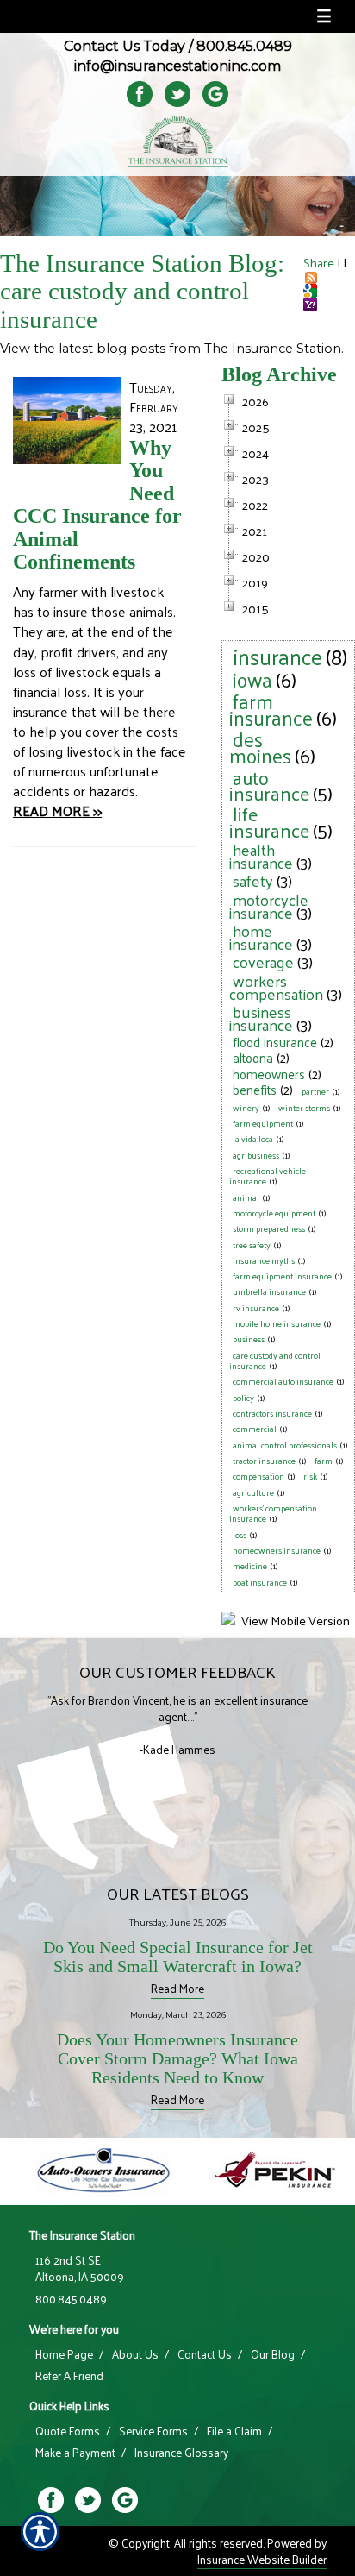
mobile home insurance (277, 1323)
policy (243, 1398)
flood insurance (275, 1042)
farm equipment (263, 1123)
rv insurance (256, 1308)
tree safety (252, 1245)
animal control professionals (285, 1445)
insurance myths (264, 1260)
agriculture (253, 1492)
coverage (263, 961)
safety (253, 880)
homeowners (269, 1074)
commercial (255, 1429)
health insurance (261, 856)
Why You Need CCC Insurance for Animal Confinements (97, 505)
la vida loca (253, 1139)
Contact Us (205, 2354)
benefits (255, 1089)
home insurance (261, 937)
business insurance (261, 1018)
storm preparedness (269, 1228)
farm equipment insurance (282, 1276)
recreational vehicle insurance (268, 1176)
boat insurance (260, 1582)
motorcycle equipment (274, 1213)
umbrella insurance (269, 1291)
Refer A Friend (69, 2376)
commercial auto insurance (283, 1381)
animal (246, 1197)
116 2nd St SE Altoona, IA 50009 (80, 2268)
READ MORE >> (57, 810)
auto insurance (269, 785)
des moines (260, 747)
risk (310, 1476)
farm (324, 1461)
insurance (277, 656)
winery (246, 1108)
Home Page (64, 2354)
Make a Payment (75, 2453)
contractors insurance (272, 1413)
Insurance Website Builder (262, 2559)
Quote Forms (68, 2431)
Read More (177, 1988)
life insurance (269, 821)
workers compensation (276, 987)
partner (315, 1091)
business (249, 1339)
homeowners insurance (277, 1550)
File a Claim (234, 2431)
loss (240, 1535)
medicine (250, 1566)
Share (319, 262)
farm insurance (271, 709)
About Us (135, 2354)
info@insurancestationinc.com (177, 66)
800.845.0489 (244, 46)
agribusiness (256, 1155)
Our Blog (273, 2354)
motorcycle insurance (269, 906)
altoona (253, 1057)
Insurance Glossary (181, 2453)
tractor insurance (264, 1461)
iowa (252, 679)
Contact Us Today (125, 46)
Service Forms (153, 2431)
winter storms (304, 1108)
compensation (258, 1476)
